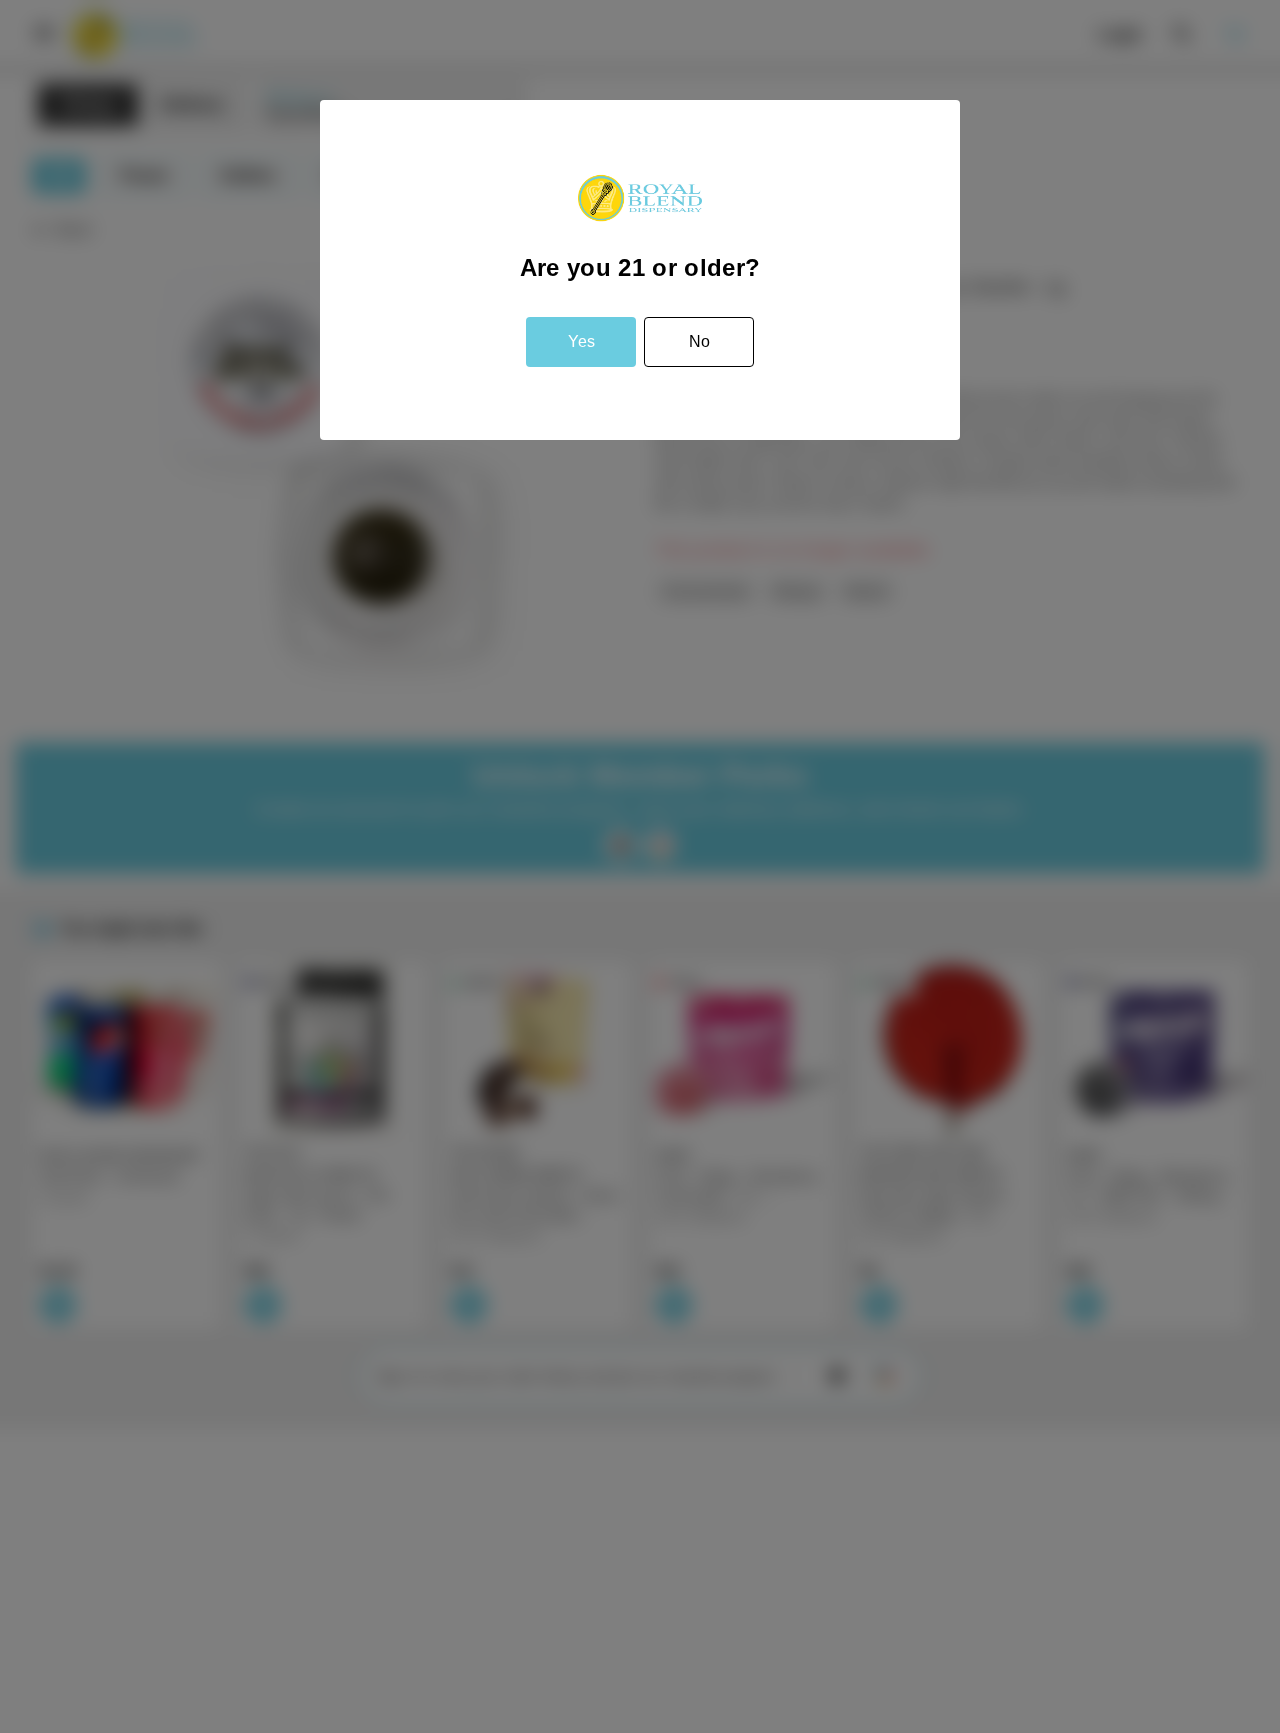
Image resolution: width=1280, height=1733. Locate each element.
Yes (581, 341)
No (699, 341)
